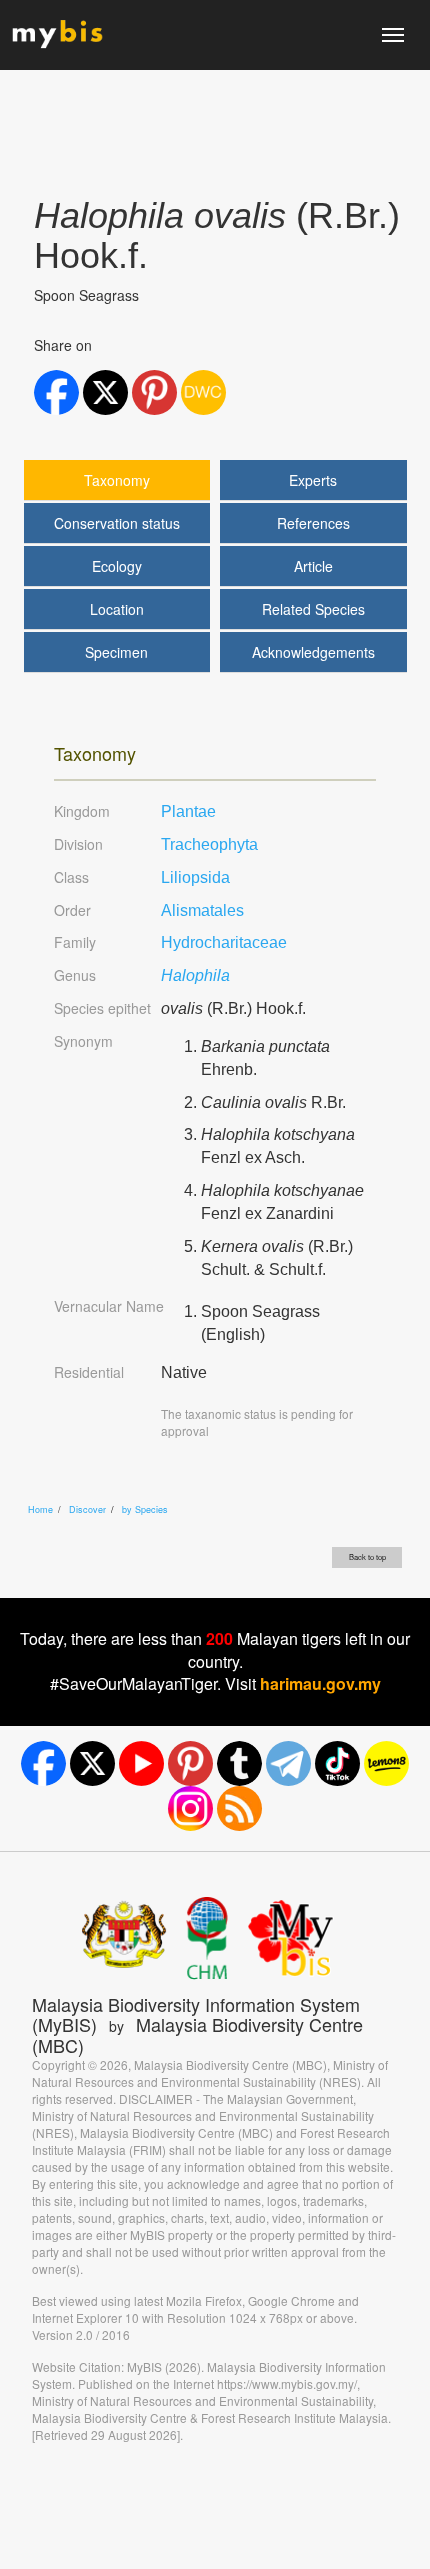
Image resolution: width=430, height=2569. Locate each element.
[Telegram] (288, 1763)
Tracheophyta (209, 844)
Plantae (188, 811)
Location (117, 609)
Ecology (117, 566)
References (313, 523)
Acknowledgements (313, 652)
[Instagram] (190, 1808)
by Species (145, 1509)
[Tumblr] (239, 1763)
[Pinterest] (190, 1763)
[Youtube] (141, 1763)
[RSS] (239, 1808)
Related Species (313, 609)
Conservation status (117, 523)
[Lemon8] (386, 1763)
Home (40, 1509)
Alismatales (202, 910)
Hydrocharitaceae (224, 942)
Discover (87, 1509)
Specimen (116, 652)
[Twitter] (92, 1763)
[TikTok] (337, 1763)
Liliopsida (195, 877)
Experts (313, 480)
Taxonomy (117, 480)
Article (313, 566)
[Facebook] (43, 1763)
